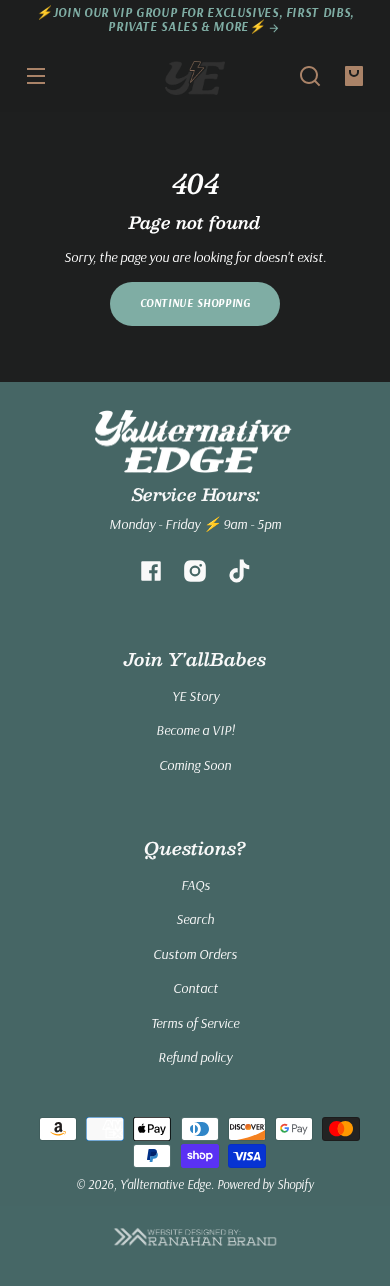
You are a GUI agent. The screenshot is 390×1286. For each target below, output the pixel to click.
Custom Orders (195, 954)
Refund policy (195, 1057)
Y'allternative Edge (165, 1184)
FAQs (195, 885)
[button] (310, 76)
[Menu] (36, 76)
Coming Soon (195, 765)
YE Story (195, 696)
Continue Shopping (195, 303)
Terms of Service (195, 1023)
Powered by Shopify (265, 1184)
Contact (195, 988)
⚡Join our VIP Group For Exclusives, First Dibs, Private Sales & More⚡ (195, 19)
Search (195, 919)
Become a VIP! (195, 730)
